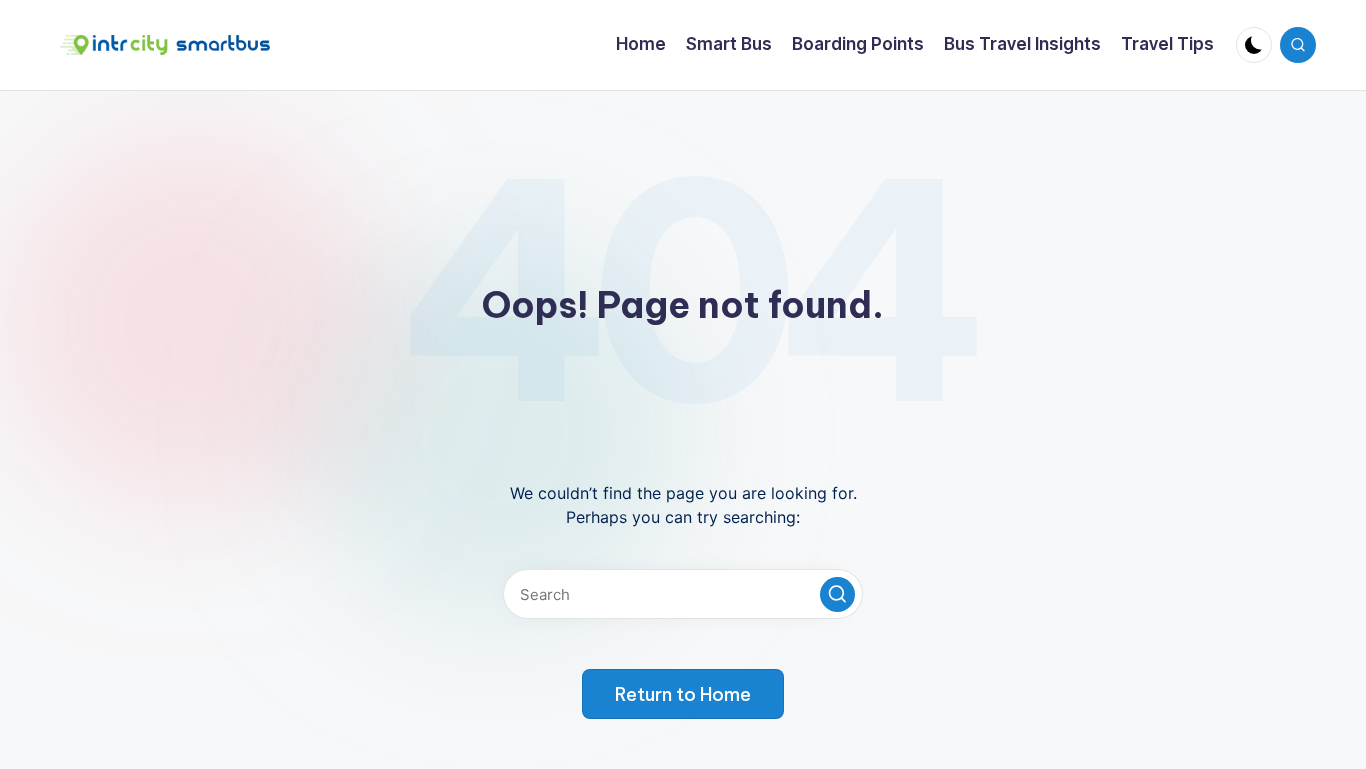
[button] (837, 594)
